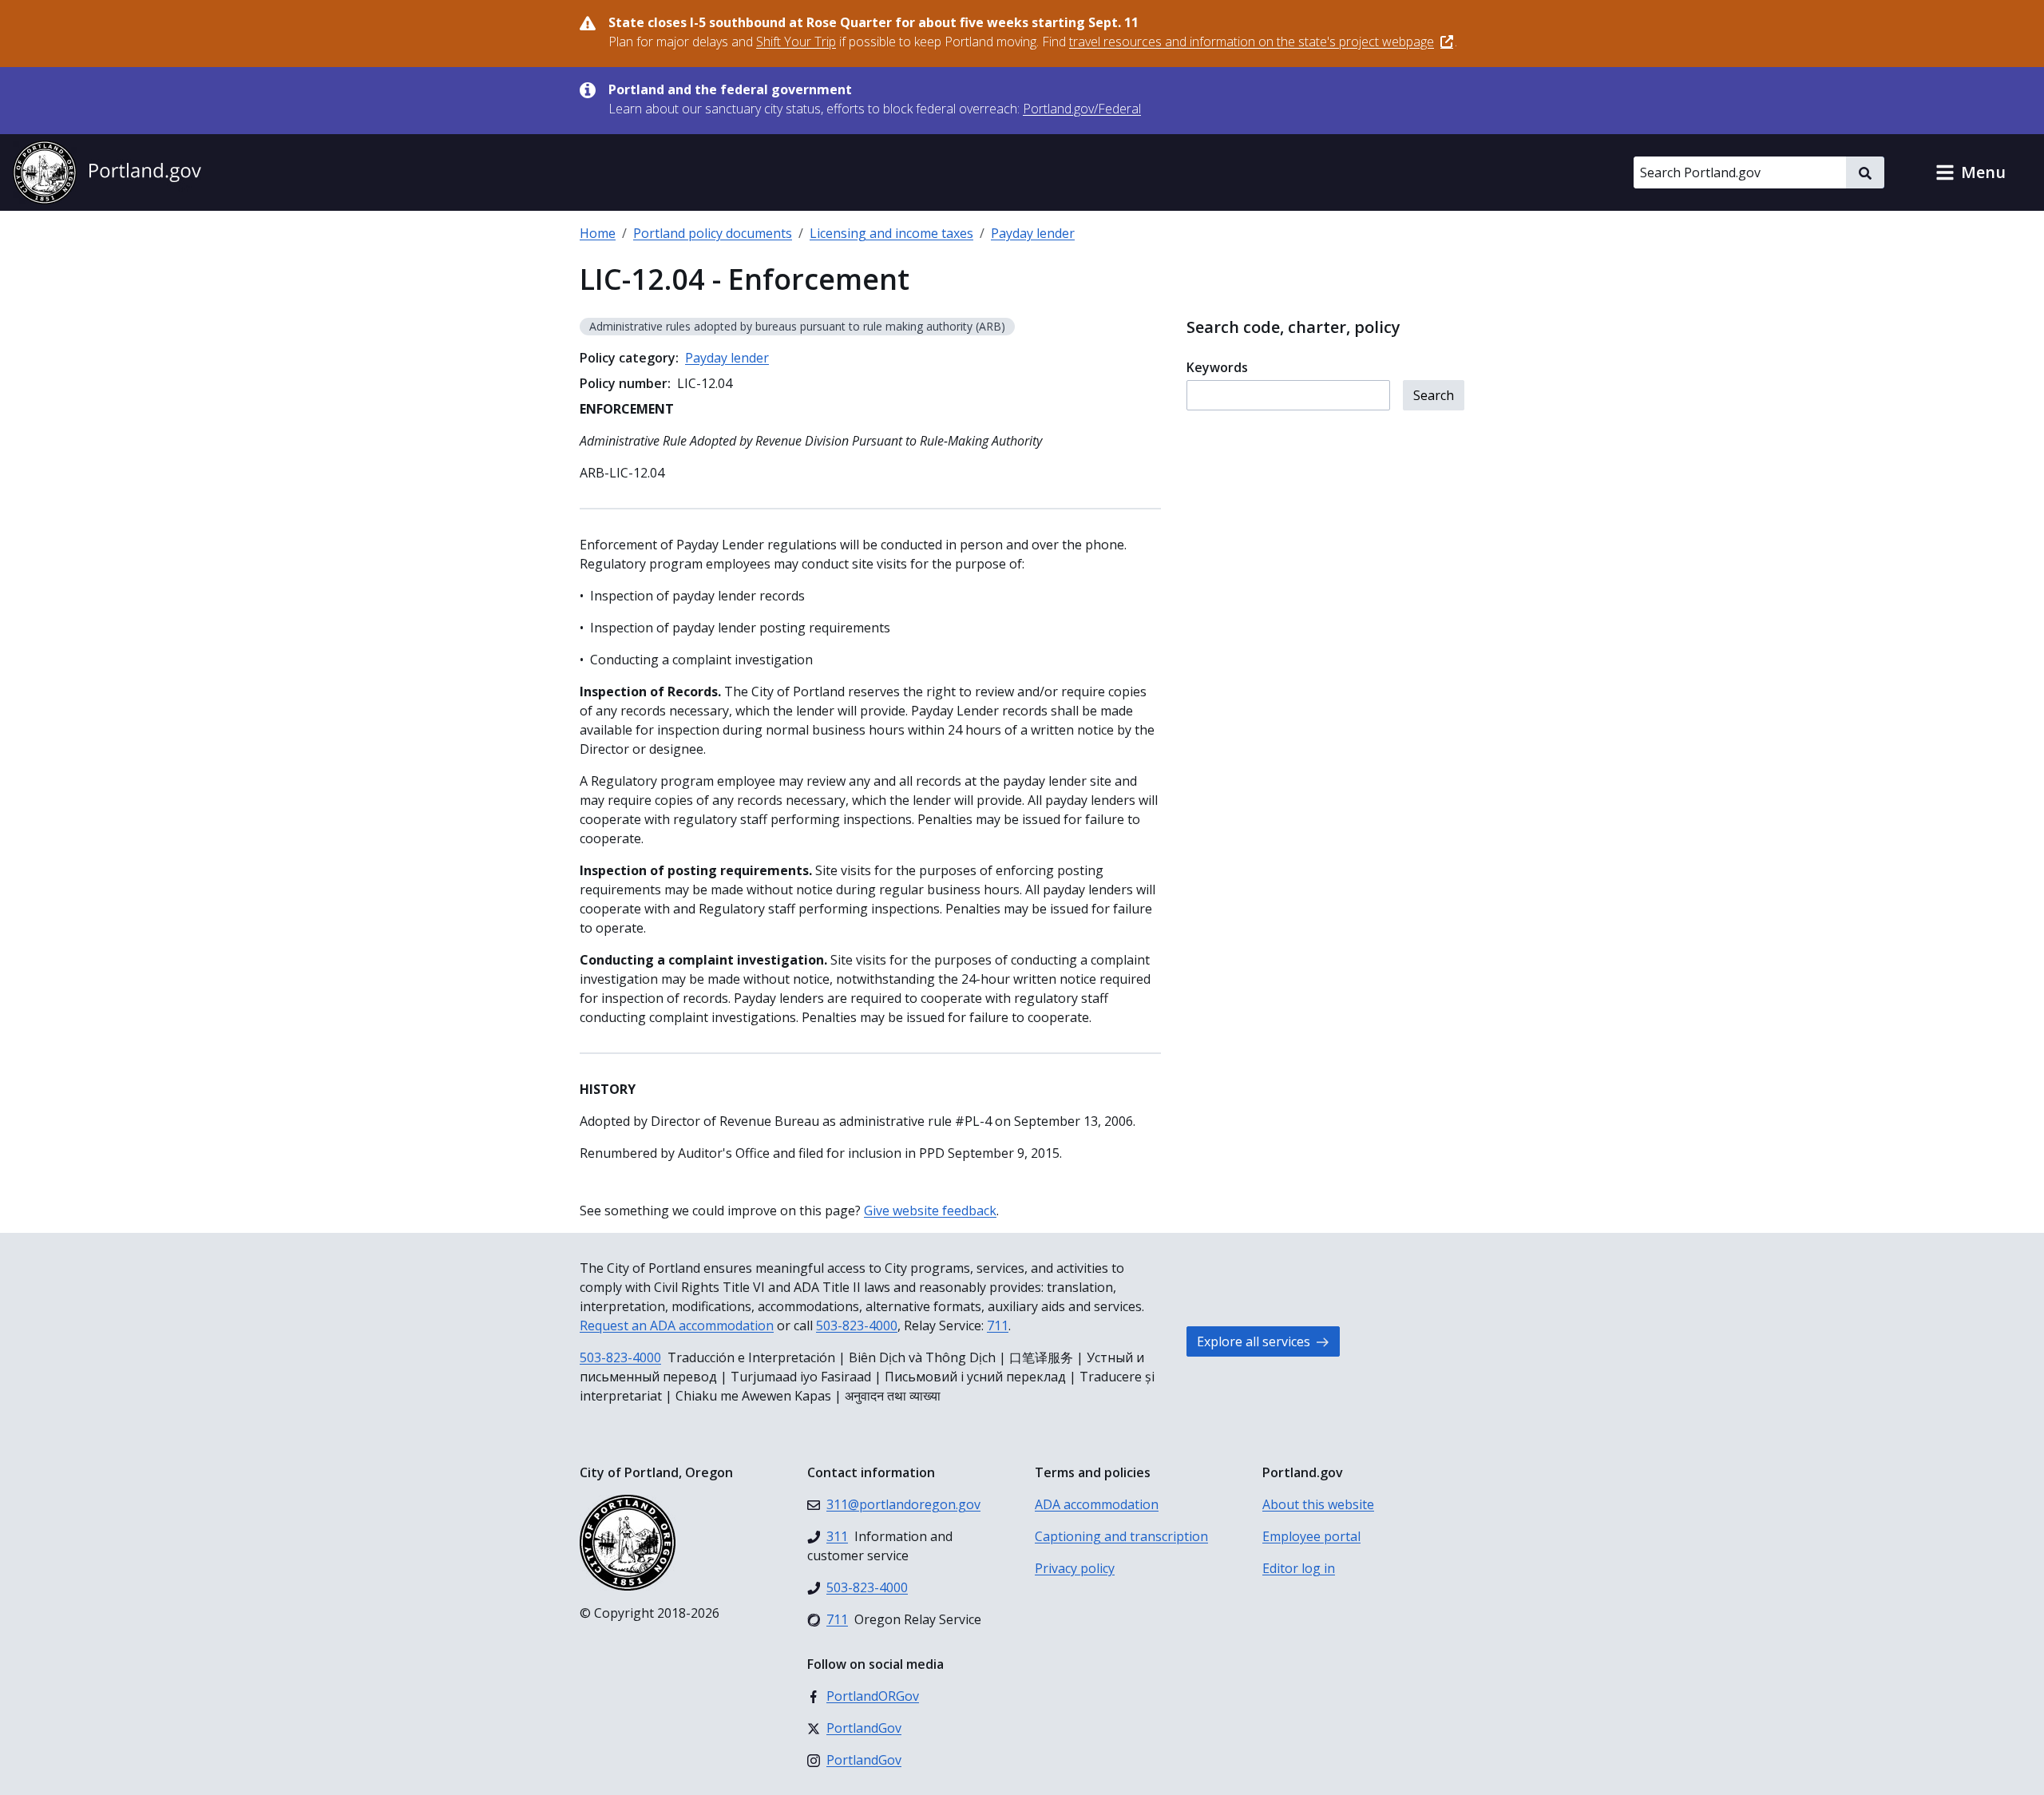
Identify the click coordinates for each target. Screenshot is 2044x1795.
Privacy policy (1075, 1568)
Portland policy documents (713, 233)
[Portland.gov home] (107, 172)
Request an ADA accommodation (677, 1325)
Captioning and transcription (1121, 1536)
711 (998, 1325)
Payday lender (1033, 233)
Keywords (1217, 367)
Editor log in (1299, 1568)
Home (598, 233)
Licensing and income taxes (891, 233)
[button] (1971, 172)
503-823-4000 (857, 1325)
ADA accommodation (1097, 1504)
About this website (1318, 1504)
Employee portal (1311, 1536)
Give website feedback (930, 1211)
